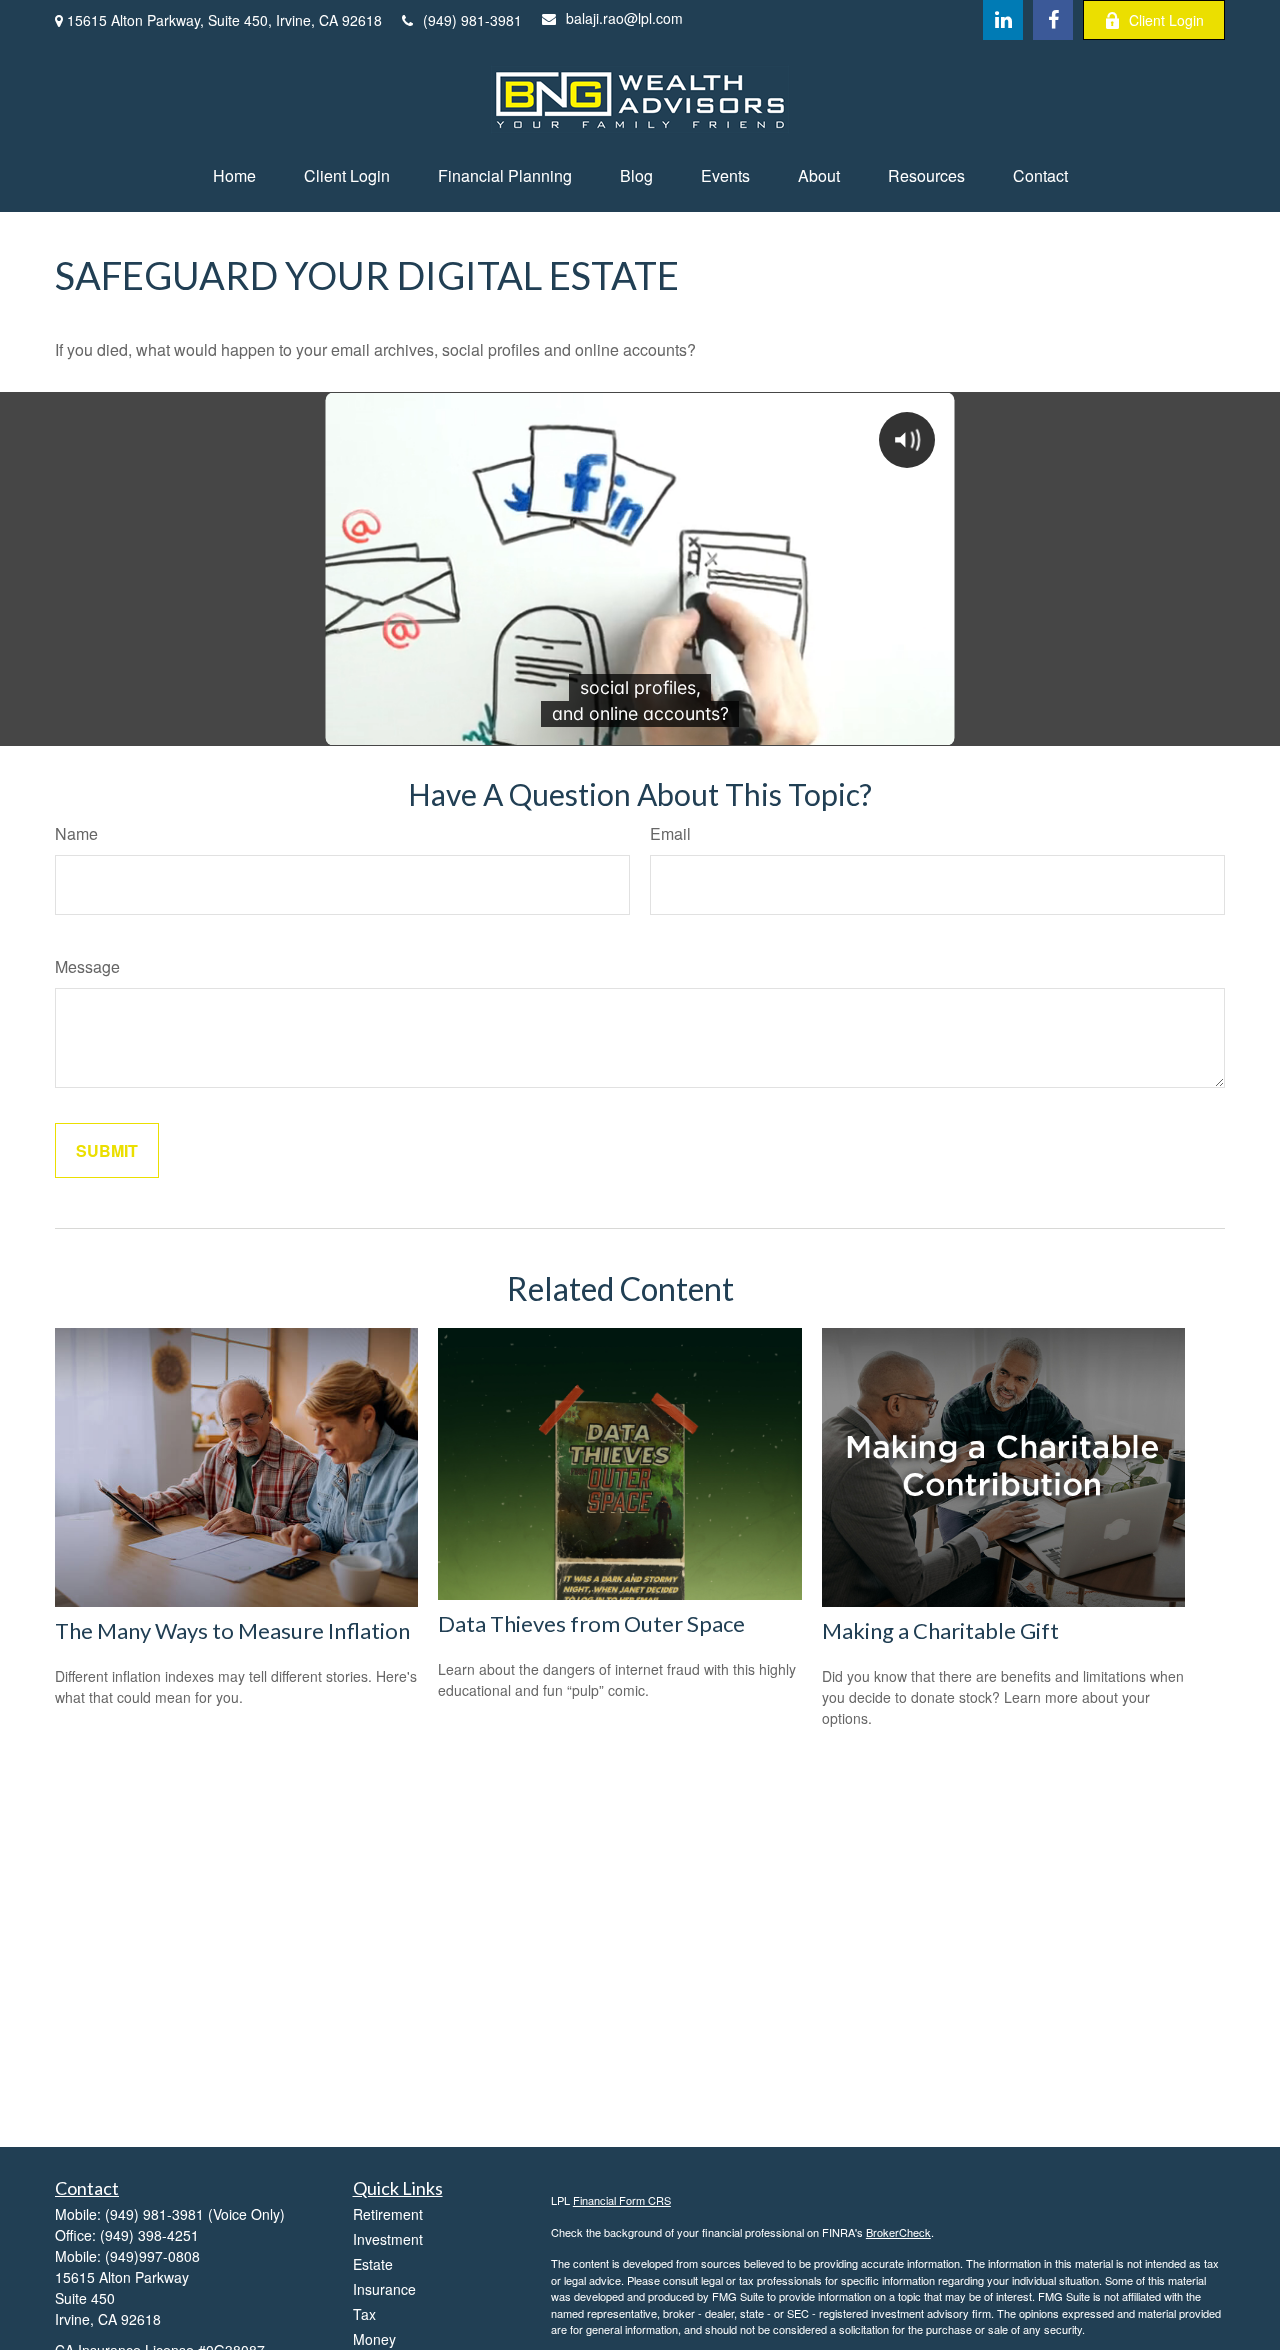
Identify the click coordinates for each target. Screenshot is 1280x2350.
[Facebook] (1053, 20)
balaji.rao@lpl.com (624, 18)
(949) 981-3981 (472, 20)
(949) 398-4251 (149, 2235)
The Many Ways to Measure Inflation (232, 1630)
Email (670, 833)
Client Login (1166, 20)
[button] (234, 175)
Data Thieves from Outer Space (591, 1623)
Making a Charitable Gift (940, 1630)
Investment (388, 2239)
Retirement (388, 2214)
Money (374, 2339)
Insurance (384, 2289)
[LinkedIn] (1003, 20)
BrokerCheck (898, 2232)
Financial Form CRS (622, 2200)
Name (76, 833)
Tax (364, 2314)
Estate (373, 2264)
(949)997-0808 (152, 2256)
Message (87, 966)
